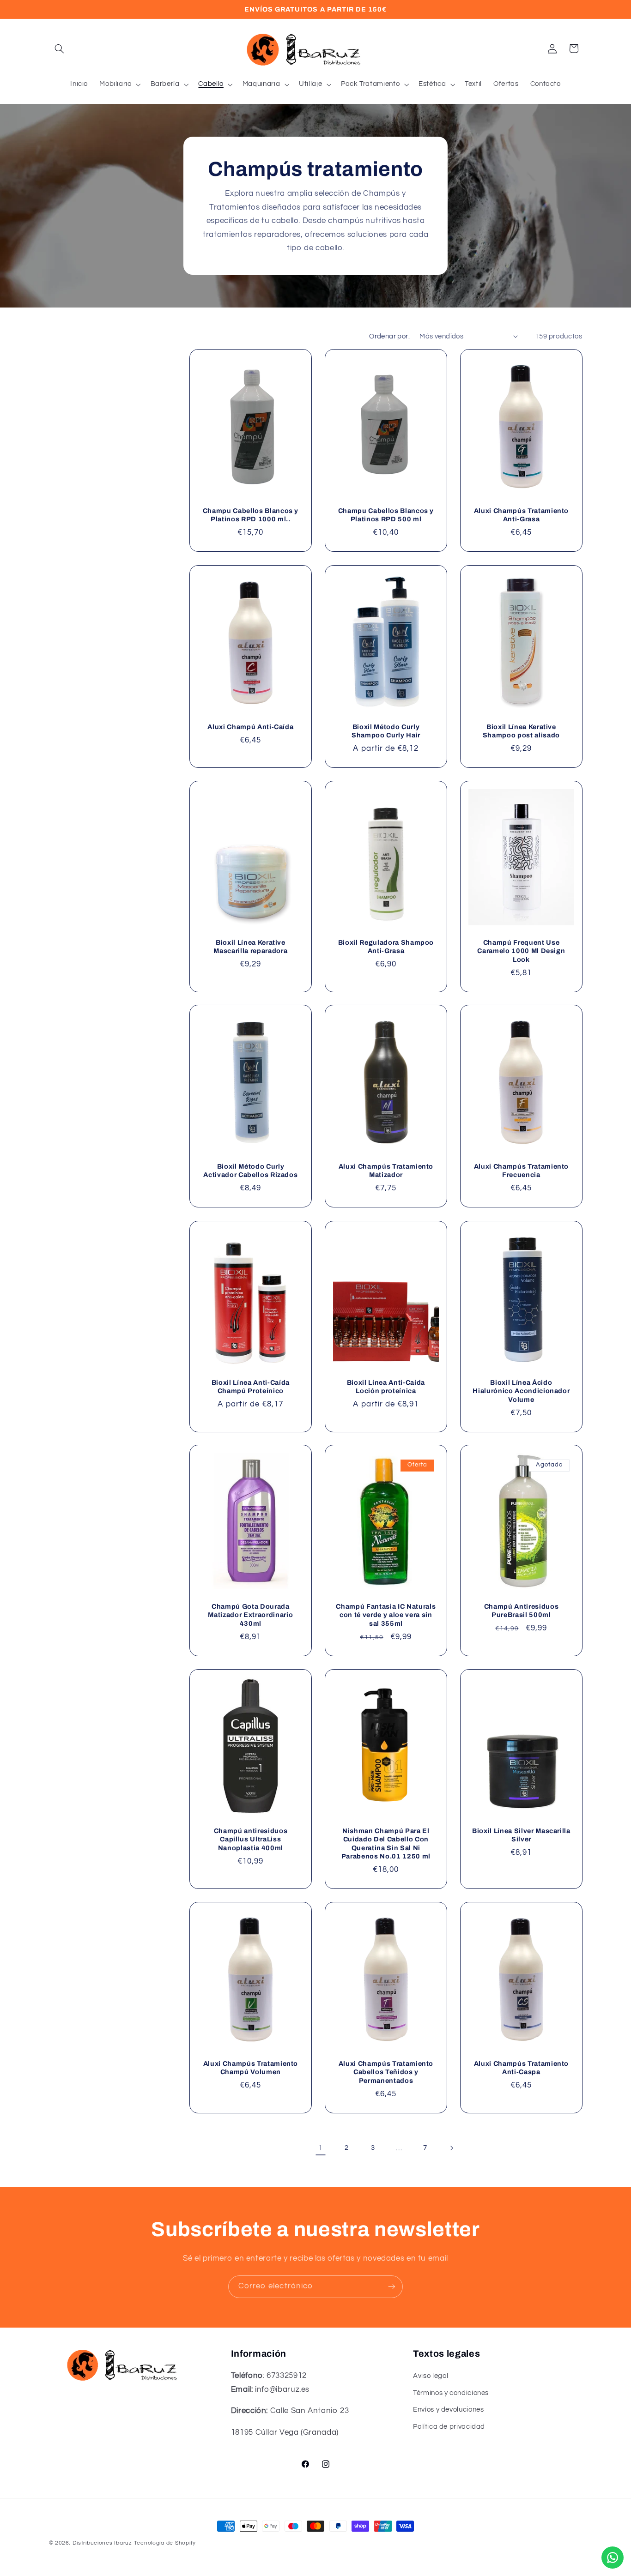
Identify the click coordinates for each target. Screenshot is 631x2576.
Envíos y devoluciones (448, 2410)
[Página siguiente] (451, 2148)
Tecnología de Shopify (165, 2543)
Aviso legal (431, 2376)
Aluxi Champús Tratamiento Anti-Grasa (521, 515)
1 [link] (321, 2148)
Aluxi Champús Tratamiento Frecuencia (521, 1171)
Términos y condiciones (451, 2393)
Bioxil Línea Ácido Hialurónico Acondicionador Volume (521, 1391)
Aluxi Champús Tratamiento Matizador (386, 1171)
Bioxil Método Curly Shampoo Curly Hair (386, 731)
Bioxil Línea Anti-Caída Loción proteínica (386, 1387)
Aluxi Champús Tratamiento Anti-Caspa (521, 2068)
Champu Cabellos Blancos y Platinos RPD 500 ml (386, 515)
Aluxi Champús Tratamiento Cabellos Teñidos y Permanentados (386, 2072)
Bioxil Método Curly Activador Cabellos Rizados (250, 1171)
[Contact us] (613, 2558)
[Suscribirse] (392, 2287)
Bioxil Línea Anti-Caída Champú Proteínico (251, 1387)
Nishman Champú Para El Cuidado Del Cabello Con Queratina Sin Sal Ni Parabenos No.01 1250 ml (386, 1843)
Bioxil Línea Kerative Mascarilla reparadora (250, 947)
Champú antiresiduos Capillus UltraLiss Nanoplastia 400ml (251, 1839)
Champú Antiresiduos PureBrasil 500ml (521, 1611)
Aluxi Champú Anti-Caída (250, 727)
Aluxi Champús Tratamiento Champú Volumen (251, 2068)
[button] (60, 48)
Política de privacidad (449, 2427)
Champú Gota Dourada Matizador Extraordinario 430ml (250, 1615)
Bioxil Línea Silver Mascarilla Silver (521, 1835)
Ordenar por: (389, 336)
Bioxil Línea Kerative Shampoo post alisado (521, 731)
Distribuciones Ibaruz (102, 2543)
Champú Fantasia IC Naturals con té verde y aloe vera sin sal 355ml (386, 1615)
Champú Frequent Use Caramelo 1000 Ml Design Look (521, 951)
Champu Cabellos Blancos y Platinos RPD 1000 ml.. (251, 515)
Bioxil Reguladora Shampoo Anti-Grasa (386, 947)
